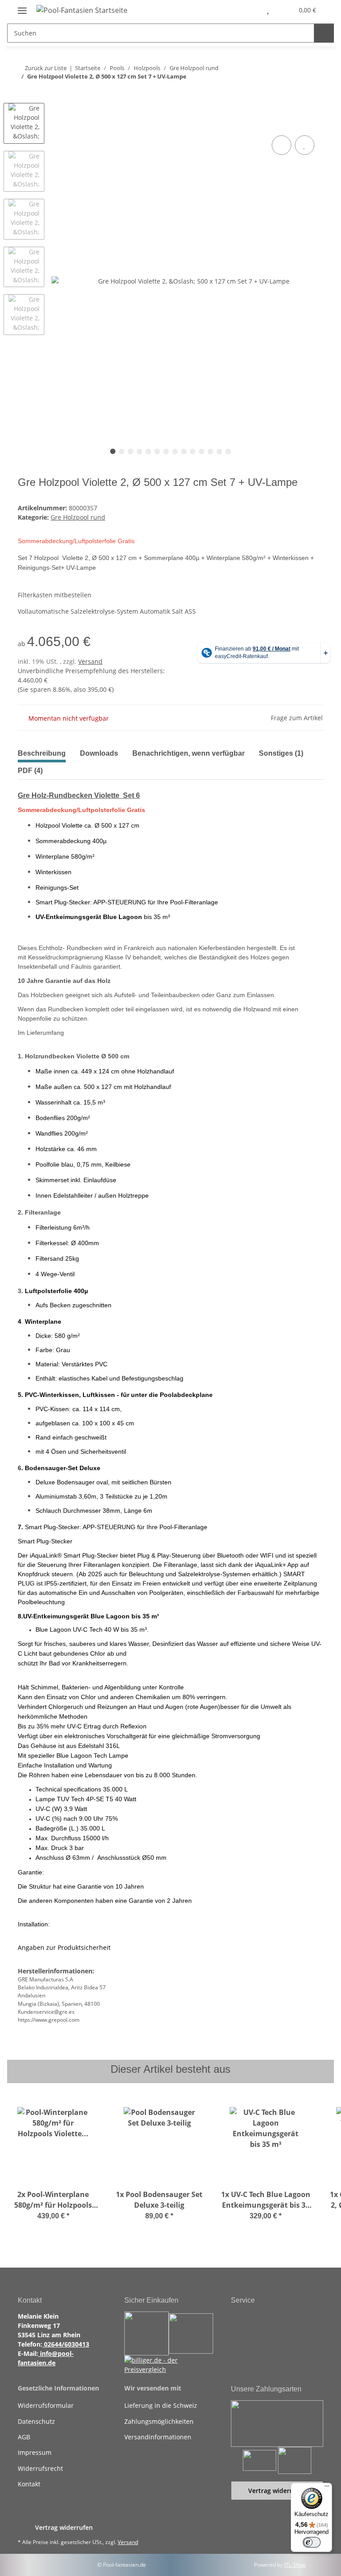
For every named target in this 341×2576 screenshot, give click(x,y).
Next (24, 343)
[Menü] (327, 2488)
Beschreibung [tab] (42, 753)
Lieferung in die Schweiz (161, 2405)
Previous (24, 95)
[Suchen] (324, 33)
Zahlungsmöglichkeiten (159, 2421)
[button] (249, 10)
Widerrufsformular (46, 2405)
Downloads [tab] (99, 753)
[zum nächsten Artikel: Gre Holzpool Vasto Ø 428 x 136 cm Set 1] (314, 94)
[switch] (312, 2542)
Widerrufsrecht (40, 2468)
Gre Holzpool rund (78, 517)
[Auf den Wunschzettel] (305, 145)
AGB (24, 2437)
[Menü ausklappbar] (22, 7)
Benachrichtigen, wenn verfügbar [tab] (188, 753)
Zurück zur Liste (46, 68)
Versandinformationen (158, 2437)
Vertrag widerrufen (277, 2491)
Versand (90, 661)
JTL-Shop (295, 2565)
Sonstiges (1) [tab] (281, 753)
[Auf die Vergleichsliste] (282, 145)
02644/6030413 (66, 2344)
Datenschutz (36, 2421)
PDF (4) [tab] (30, 771)
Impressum (35, 2452)
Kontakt (29, 2484)
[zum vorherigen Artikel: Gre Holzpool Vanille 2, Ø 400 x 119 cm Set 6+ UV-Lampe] (295, 94)
